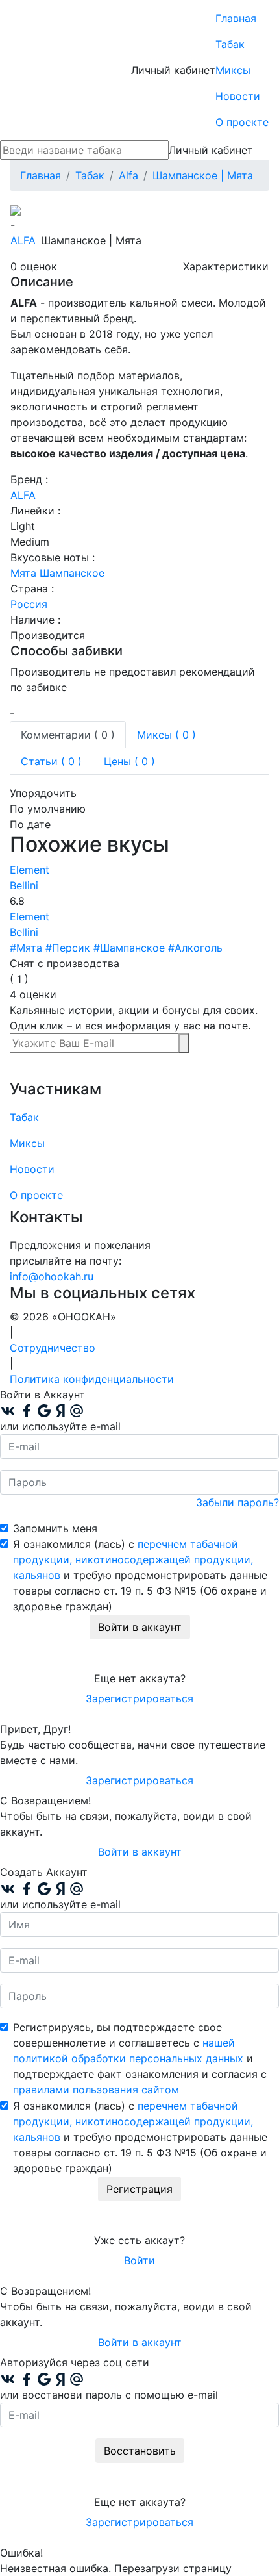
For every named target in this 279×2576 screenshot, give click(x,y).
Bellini (24, 885)
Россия (29, 604)
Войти (139, 2260)
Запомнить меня (55, 1528)
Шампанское (72, 573)
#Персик (68, 948)
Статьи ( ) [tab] (51, 761)
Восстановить (140, 2451)
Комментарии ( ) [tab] (68, 735)
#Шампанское (129, 948)
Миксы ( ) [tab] (166, 735)
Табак (230, 44)
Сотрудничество (53, 1348)
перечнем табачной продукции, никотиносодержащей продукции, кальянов (133, 1559)
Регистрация (139, 2189)
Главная (236, 18)
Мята (23, 573)
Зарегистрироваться (139, 1698)
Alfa (23, 240)
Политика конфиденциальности (92, 1379)
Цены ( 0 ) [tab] (129, 761)
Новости (238, 96)
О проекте (242, 122)
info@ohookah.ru (52, 1276)
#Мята (26, 948)
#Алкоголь (195, 948)
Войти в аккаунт (140, 1627)
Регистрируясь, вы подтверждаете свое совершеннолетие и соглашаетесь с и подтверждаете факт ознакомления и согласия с (140, 2058)
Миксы (233, 70)
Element (30, 870)
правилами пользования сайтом (96, 2090)
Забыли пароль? (237, 1502)
